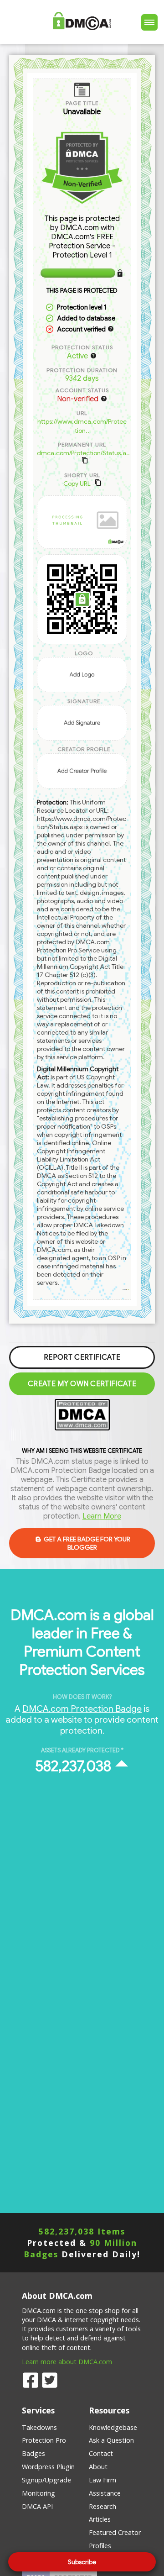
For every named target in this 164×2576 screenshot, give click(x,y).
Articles (100, 2519)
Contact (101, 2453)
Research (102, 2506)
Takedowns (39, 2427)
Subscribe (82, 2562)
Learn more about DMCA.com (67, 2362)
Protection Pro (44, 2440)
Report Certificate (82, 1357)
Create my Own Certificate (82, 1384)
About (98, 2467)
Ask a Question (111, 2440)
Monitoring (38, 2493)
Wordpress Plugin (48, 2467)
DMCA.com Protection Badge (82, 1709)
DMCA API (37, 2506)
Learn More (102, 1516)
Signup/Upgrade (46, 2480)
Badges (33, 2453)
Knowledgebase (113, 2427)
